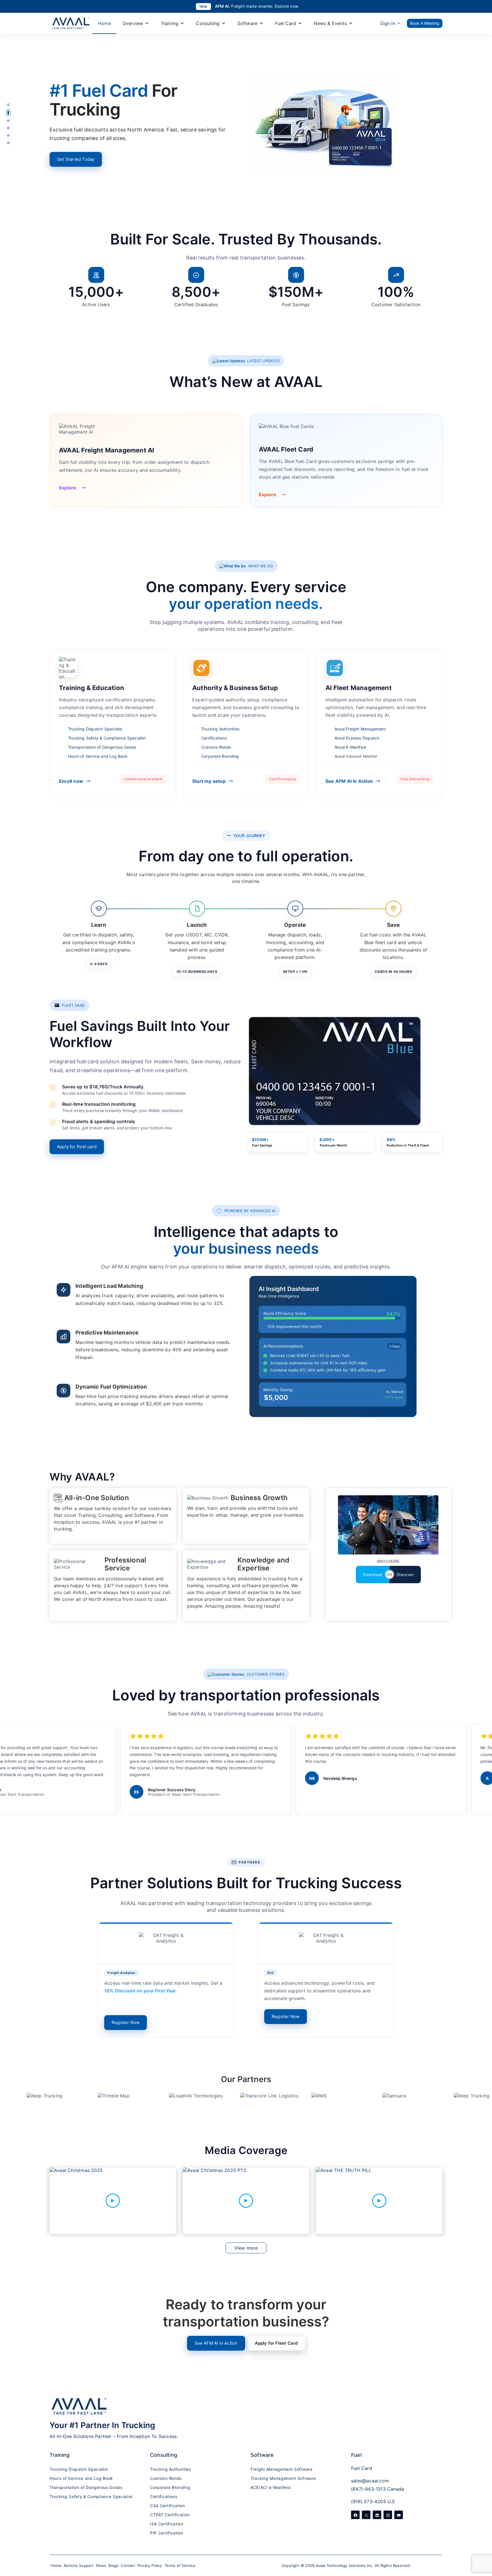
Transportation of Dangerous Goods (102, 747)
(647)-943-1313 (368, 2489)
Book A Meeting (425, 23)
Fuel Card (286, 23)
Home (104, 23)
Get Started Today (76, 159)
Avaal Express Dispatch (357, 738)
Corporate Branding (220, 756)
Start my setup (209, 781)
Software (248, 23)
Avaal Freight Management (360, 729)
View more (246, 2248)
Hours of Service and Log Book (98, 756)
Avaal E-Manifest (350, 747)
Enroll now (71, 781)
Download (373, 1575)
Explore (68, 488)
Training (170, 23)
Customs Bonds (216, 747)
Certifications (214, 738)
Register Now (126, 2022)
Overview (133, 23)
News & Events (330, 23)
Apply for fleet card (77, 1147)
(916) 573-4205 (369, 2501)
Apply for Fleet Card (276, 2343)
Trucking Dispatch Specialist (95, 729)
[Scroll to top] (482, 2539)
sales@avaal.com (370, 2481)
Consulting (208, 23)
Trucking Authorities (220, 729)
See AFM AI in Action (349, 781)
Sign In (388, 23)
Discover (405, 1575)
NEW (203, 7)
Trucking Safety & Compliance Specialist (107, 738)
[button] (8, 105)
